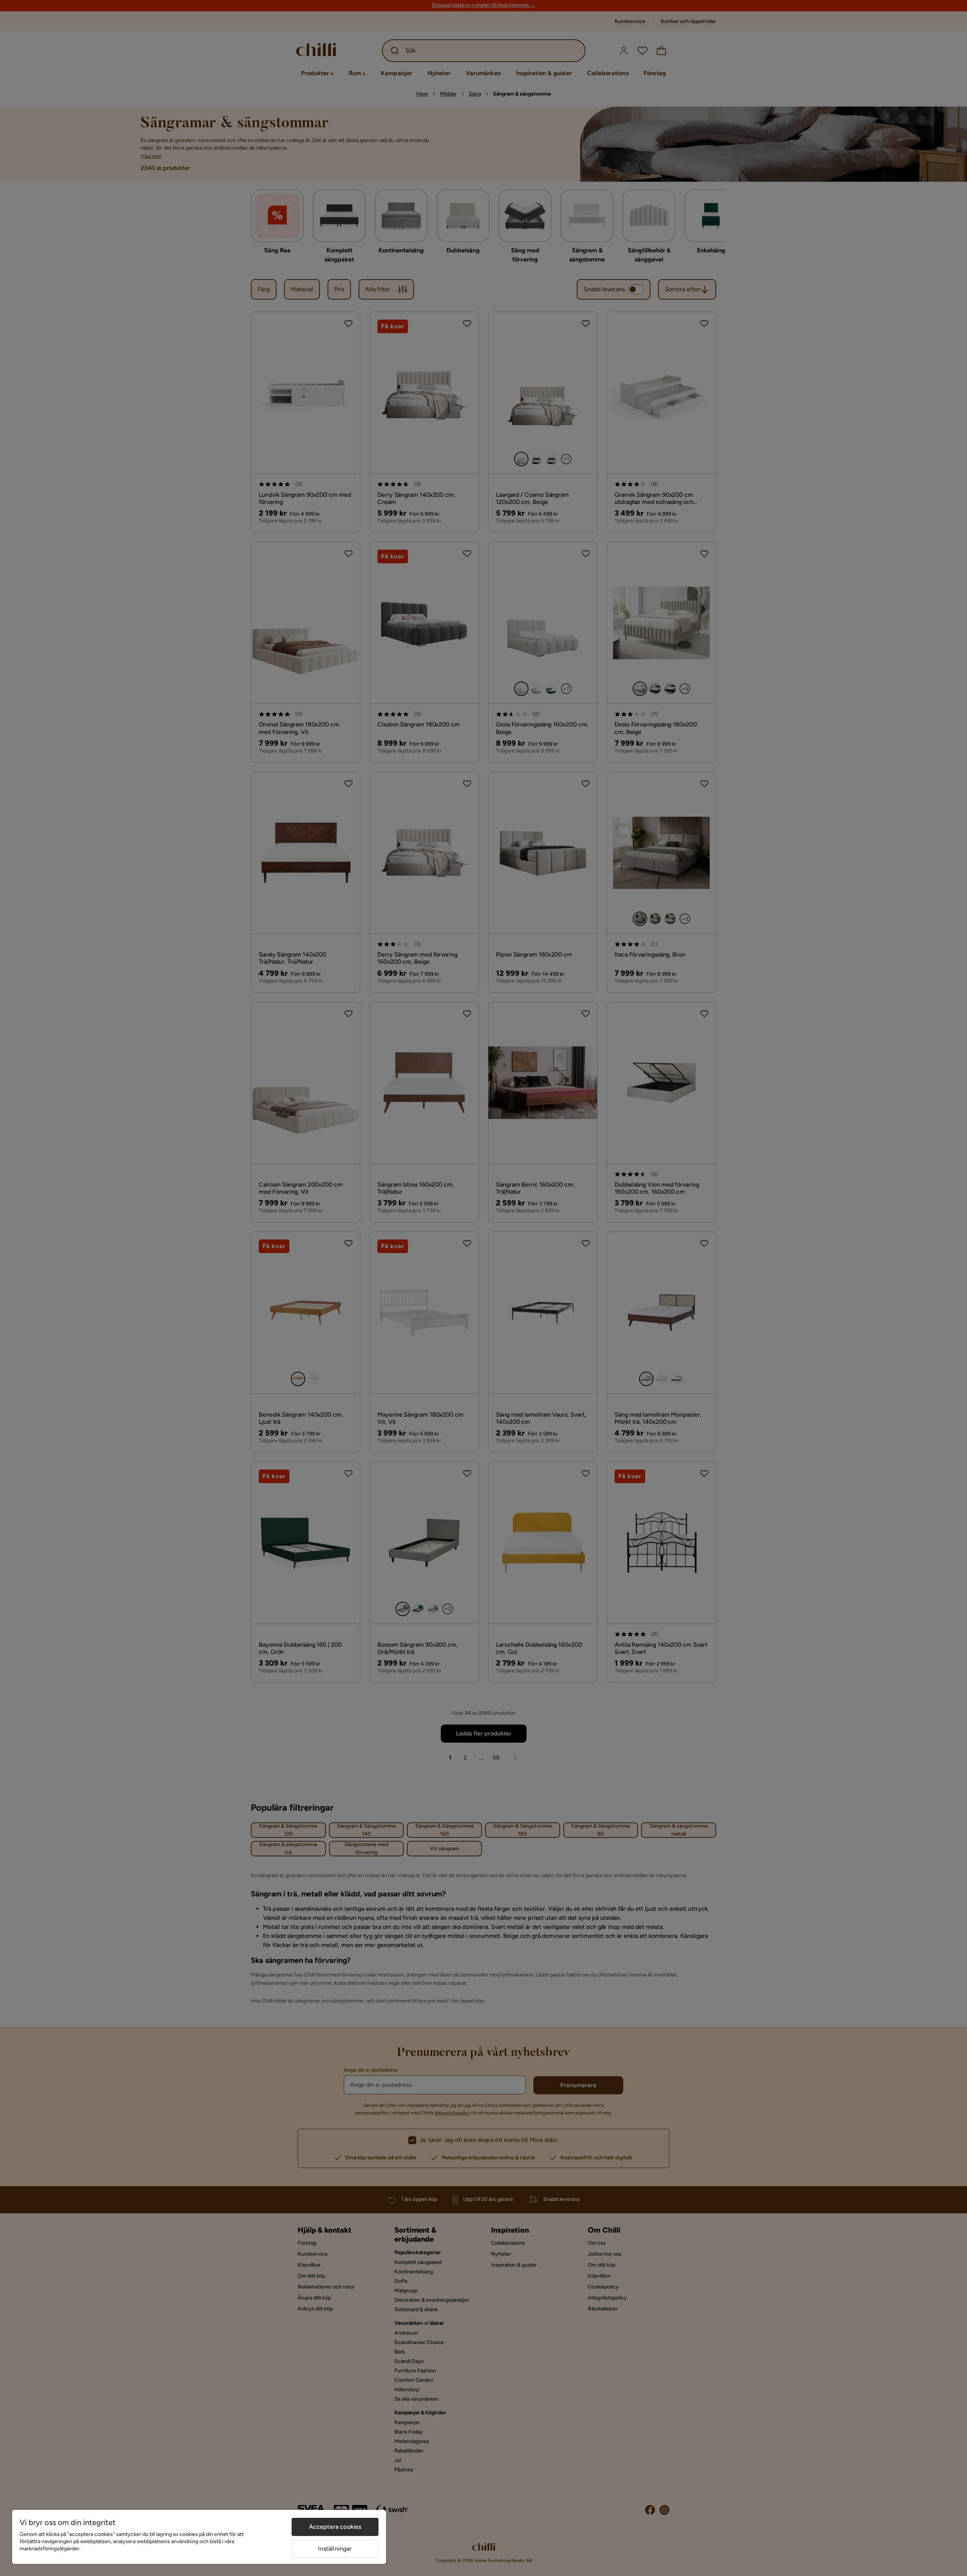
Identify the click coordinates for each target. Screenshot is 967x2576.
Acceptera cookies (335, 2527)
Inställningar (335, 2549)
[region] (199, 2537)
